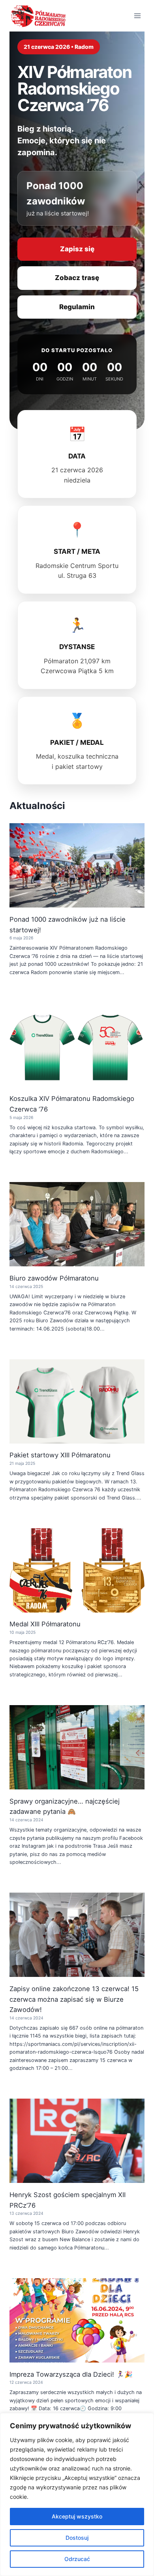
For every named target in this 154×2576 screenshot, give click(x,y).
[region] (77, 2494)
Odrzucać (77, 2559)
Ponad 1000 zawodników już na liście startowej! (68, 925)
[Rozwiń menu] (137, 16)
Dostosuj (77, 2538)
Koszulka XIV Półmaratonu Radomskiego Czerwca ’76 (72, 1104)
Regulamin (77, 307)
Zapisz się (77, 249)
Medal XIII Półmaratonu (45, 1624)
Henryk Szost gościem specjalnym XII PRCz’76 (68, 2200)
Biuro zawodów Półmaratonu (54, 1278)
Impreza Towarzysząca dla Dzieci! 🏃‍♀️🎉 (71, 2374)
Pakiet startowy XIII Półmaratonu (60, 1455)
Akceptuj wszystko (77, 2516)
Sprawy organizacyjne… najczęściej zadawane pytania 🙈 (65, 1807)
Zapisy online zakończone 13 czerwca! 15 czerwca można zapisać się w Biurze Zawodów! (74, 1999)
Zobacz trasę (77, 278)
